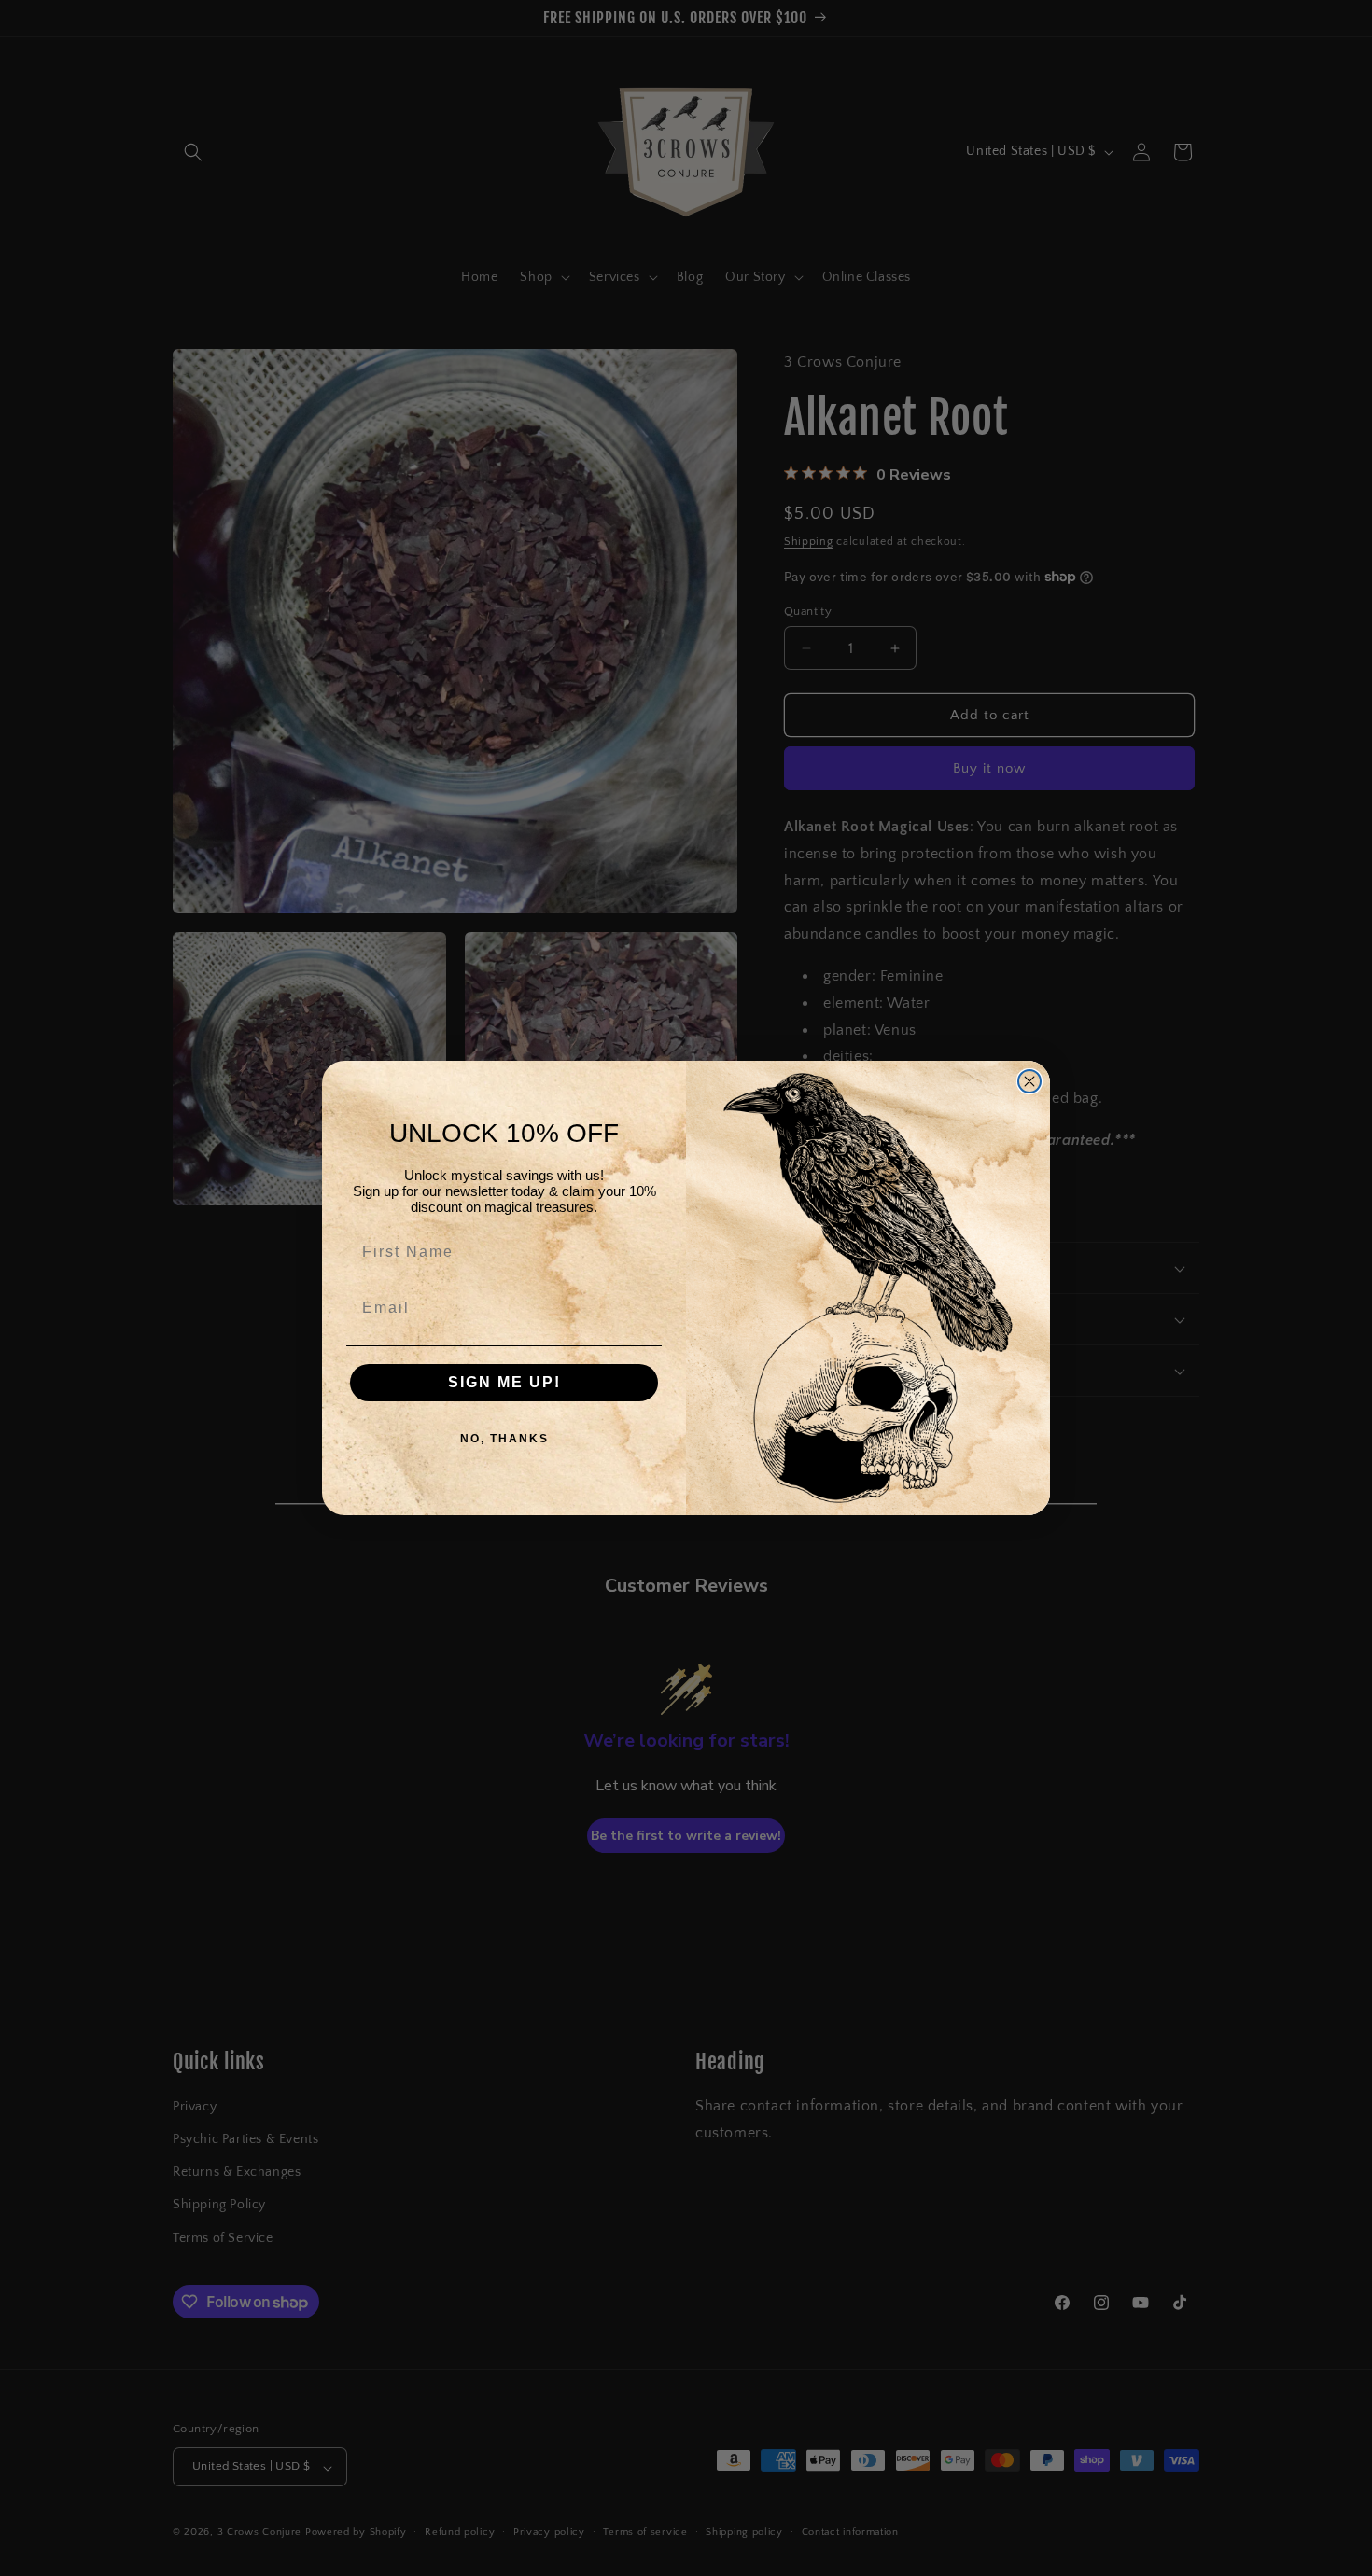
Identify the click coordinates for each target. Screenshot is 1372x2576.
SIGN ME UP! (504, 1382)
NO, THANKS (504, 1439)
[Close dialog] (1029, 1081)
